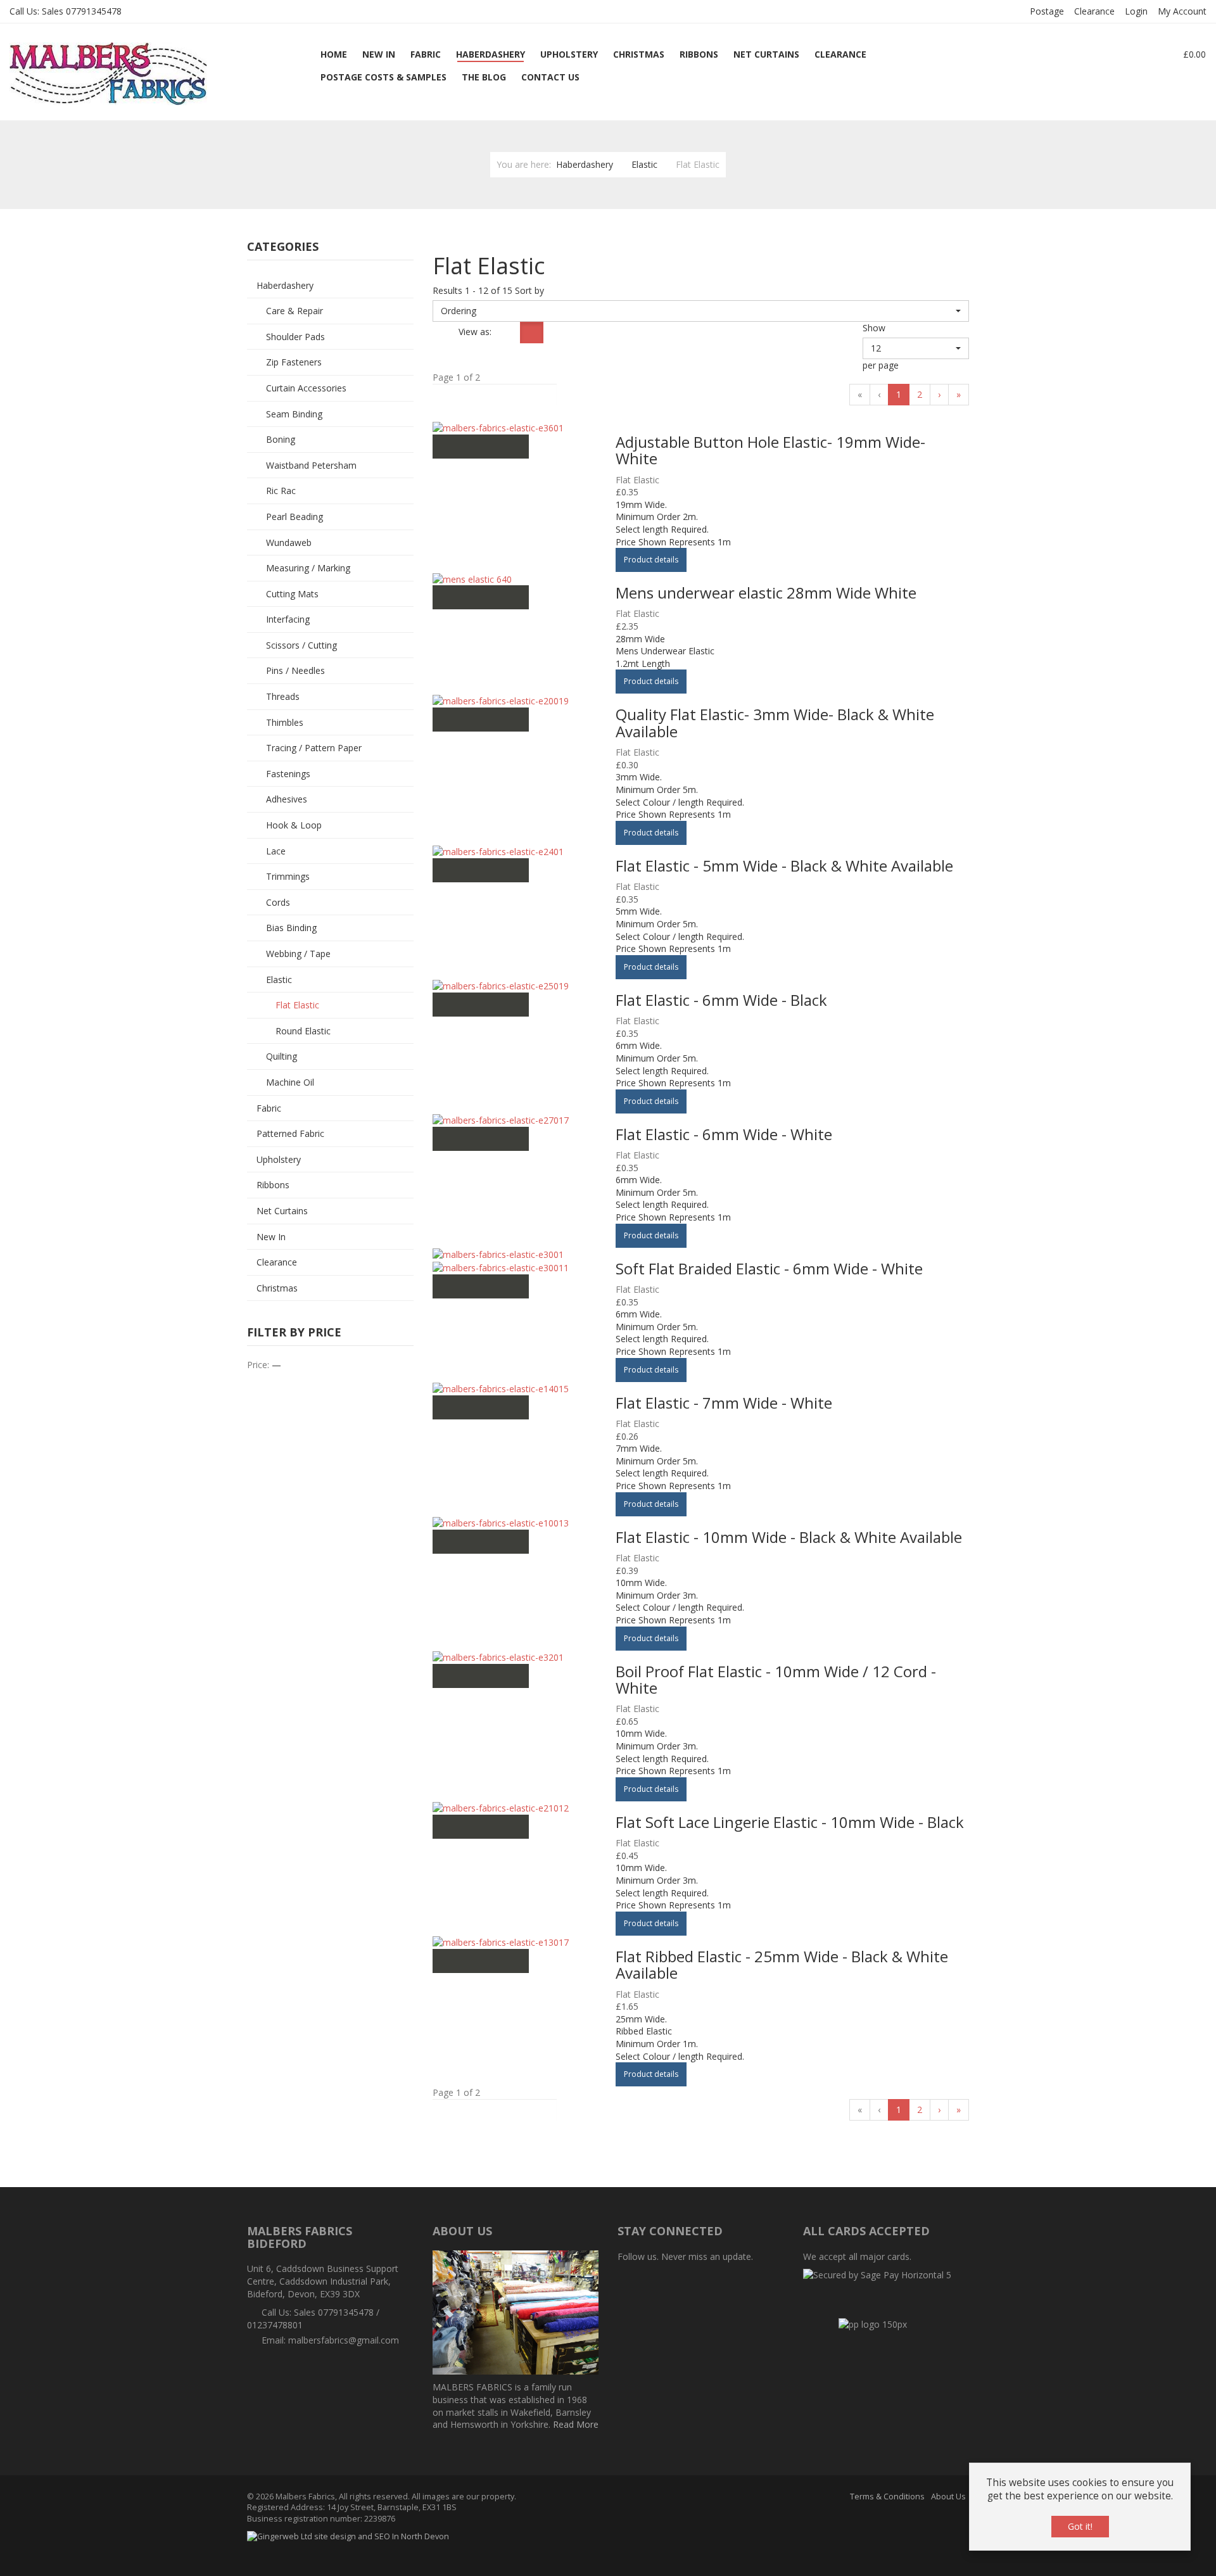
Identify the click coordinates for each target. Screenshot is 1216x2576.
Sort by (529, 290)
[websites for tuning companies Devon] (348, 2536)
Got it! (1080, 2526)
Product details (651, 560)
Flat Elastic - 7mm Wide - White (724, 1403)
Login (1136, 11)
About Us (948, 2497)
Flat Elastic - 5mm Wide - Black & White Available (784, 866)
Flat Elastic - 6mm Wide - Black (721, 1000)
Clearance (1094, 11)
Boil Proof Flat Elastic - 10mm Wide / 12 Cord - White (776, 1679)
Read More (576, 2424)
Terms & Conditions (887, 2497)
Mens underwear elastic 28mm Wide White (766, 593)
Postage (1047, 11)
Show (874, 328)
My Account (1182, 11)
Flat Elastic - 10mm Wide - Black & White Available (789, 1537)
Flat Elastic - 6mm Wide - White (724, 1134)
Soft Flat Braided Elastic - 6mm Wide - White (769, 1268)
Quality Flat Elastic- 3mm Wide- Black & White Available (775, 722)
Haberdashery (585, 164)
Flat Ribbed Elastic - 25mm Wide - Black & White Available (782, 1964)
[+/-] (444, 333)
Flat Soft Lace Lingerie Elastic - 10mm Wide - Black (790, 1822)
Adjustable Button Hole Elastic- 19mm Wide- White (770, 450)
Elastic (644, 164)
